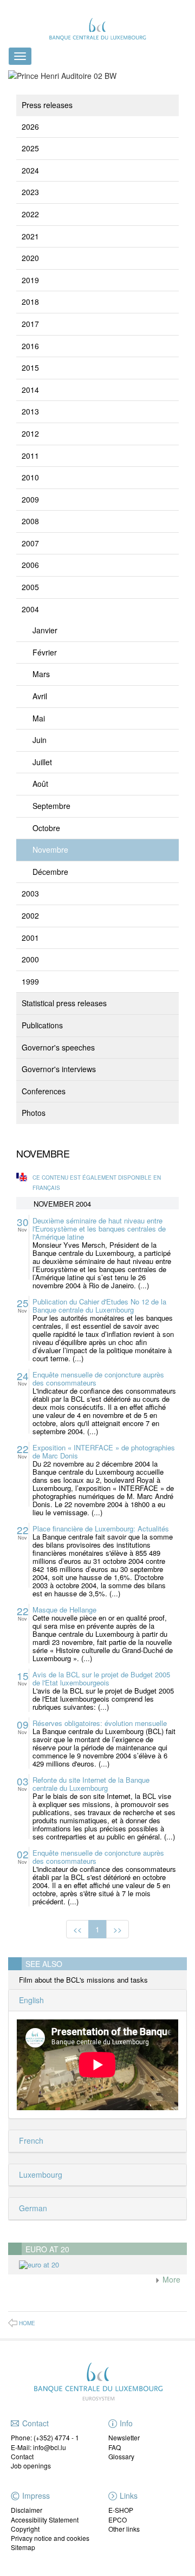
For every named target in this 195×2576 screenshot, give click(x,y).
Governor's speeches (58, 1047)
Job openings (31, 2465)
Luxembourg (40, 2174)
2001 (30, 938)
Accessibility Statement (45, 2520)
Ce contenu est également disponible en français (97, 1183)
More (170, 2279)
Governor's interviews (59, 1069)
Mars (41, 674)
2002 (30, 915)
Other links (124, 2529)
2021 (30, 236)
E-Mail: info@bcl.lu (38, 2447)
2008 (30, 521)
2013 (30, 411)
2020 (30, 258)
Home (27, 2323)
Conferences (44, 1091)
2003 (30, 893)
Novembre (50, 849)
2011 (30, 456)
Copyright (25, 2529)
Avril (40, 696)
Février (45, 652)
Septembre (51, 806)
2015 (30, 367)
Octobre (46, 828)
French (30, 2140)
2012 (30, 433)
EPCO (118, 2520)
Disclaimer (27, 2510)
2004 (30, 609)
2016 (30, 346)
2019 (30, 280)
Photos (34, 1113)
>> (118, 1929)
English (30, 2000)
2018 (30, 302)
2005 (30, 587)
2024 (30, 170)
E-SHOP (121, 2510)
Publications (42, 1025)
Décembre (50, 872)
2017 (30, 324)
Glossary (121, 2456)
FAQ (115, 2447)
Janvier (45, 630)
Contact (22, 2456)
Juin (40, 740)
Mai (39, 718)
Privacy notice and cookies (50, 2538)
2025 (30, 148)
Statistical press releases (64, 1003)
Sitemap (23, 2547)
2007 (30, 543)
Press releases (47, 105)
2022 (30, 214)
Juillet (42, 762)
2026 (30, 126)
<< (77, 1929)
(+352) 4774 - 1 (56, 2437)
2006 (30, 565)
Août (40, 784)
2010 (30, 477)
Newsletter (124, 2437)
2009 (30, 499)
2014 (30, 390)
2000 (30, 959)
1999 (30, 981)
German (32, 2208)
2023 (30, 192)
